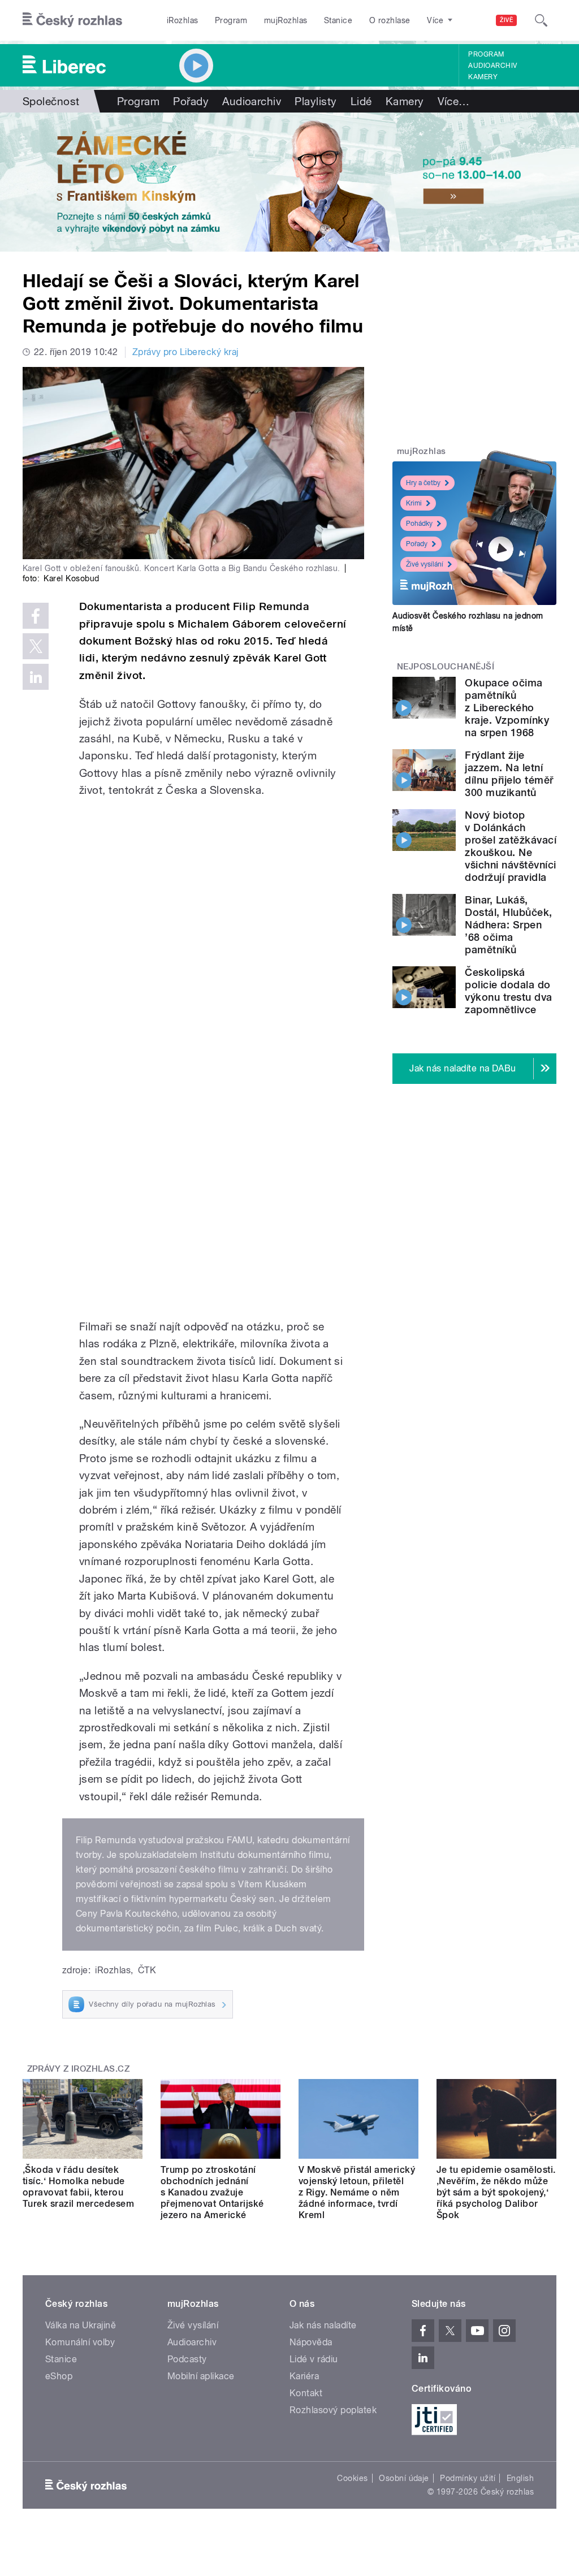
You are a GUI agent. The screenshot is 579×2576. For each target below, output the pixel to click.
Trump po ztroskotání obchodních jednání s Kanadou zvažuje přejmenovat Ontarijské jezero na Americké (212, 2192)
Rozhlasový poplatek (333, 2410)
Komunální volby (80, 2342)
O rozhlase (390, 20)
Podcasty (187, 2359)
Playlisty (316, 101)
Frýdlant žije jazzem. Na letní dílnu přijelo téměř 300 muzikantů (509, 774)
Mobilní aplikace (201, 2376)
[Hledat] (541, 20)
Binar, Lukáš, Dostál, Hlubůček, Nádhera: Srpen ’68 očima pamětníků (508, 925)
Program (231, 20)
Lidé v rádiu (314, 2359)
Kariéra (304, 2376)
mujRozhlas (286, 20)
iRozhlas (183, 20)
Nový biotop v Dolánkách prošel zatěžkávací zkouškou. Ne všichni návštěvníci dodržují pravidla (511, 846)
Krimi (414, 503)
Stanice (338, 20)
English (520, 2478)
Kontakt (306, 2393)
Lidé (361, 101)
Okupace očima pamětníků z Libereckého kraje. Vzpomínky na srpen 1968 (507, 708)
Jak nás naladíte (323, 2325)
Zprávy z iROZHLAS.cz (79, 2069)
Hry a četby (423, 483)
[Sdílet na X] (36, 646)
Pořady (191, 101)
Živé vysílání (425, 564)
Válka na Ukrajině (81, 2325)
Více (454, 101)
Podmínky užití (468, 2478)
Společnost (51, 101)
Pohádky (419, 524)
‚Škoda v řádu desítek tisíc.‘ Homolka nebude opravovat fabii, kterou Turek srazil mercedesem (78, 2187)
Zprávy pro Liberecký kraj (185, 352)
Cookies (352, 2478)
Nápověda (311, 2342)
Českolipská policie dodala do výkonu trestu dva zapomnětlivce (508, 991)
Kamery (483, 77)
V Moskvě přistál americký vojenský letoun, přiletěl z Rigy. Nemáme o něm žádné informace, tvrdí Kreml (357, 2192)
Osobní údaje (404, 2478)
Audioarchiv (492, 66)
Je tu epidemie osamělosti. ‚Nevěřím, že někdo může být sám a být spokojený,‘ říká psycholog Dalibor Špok (496, 2192)
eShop (59, 2376)
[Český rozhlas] (72, 20)
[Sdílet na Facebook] (36, 616)
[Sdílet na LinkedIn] (36, 677)
